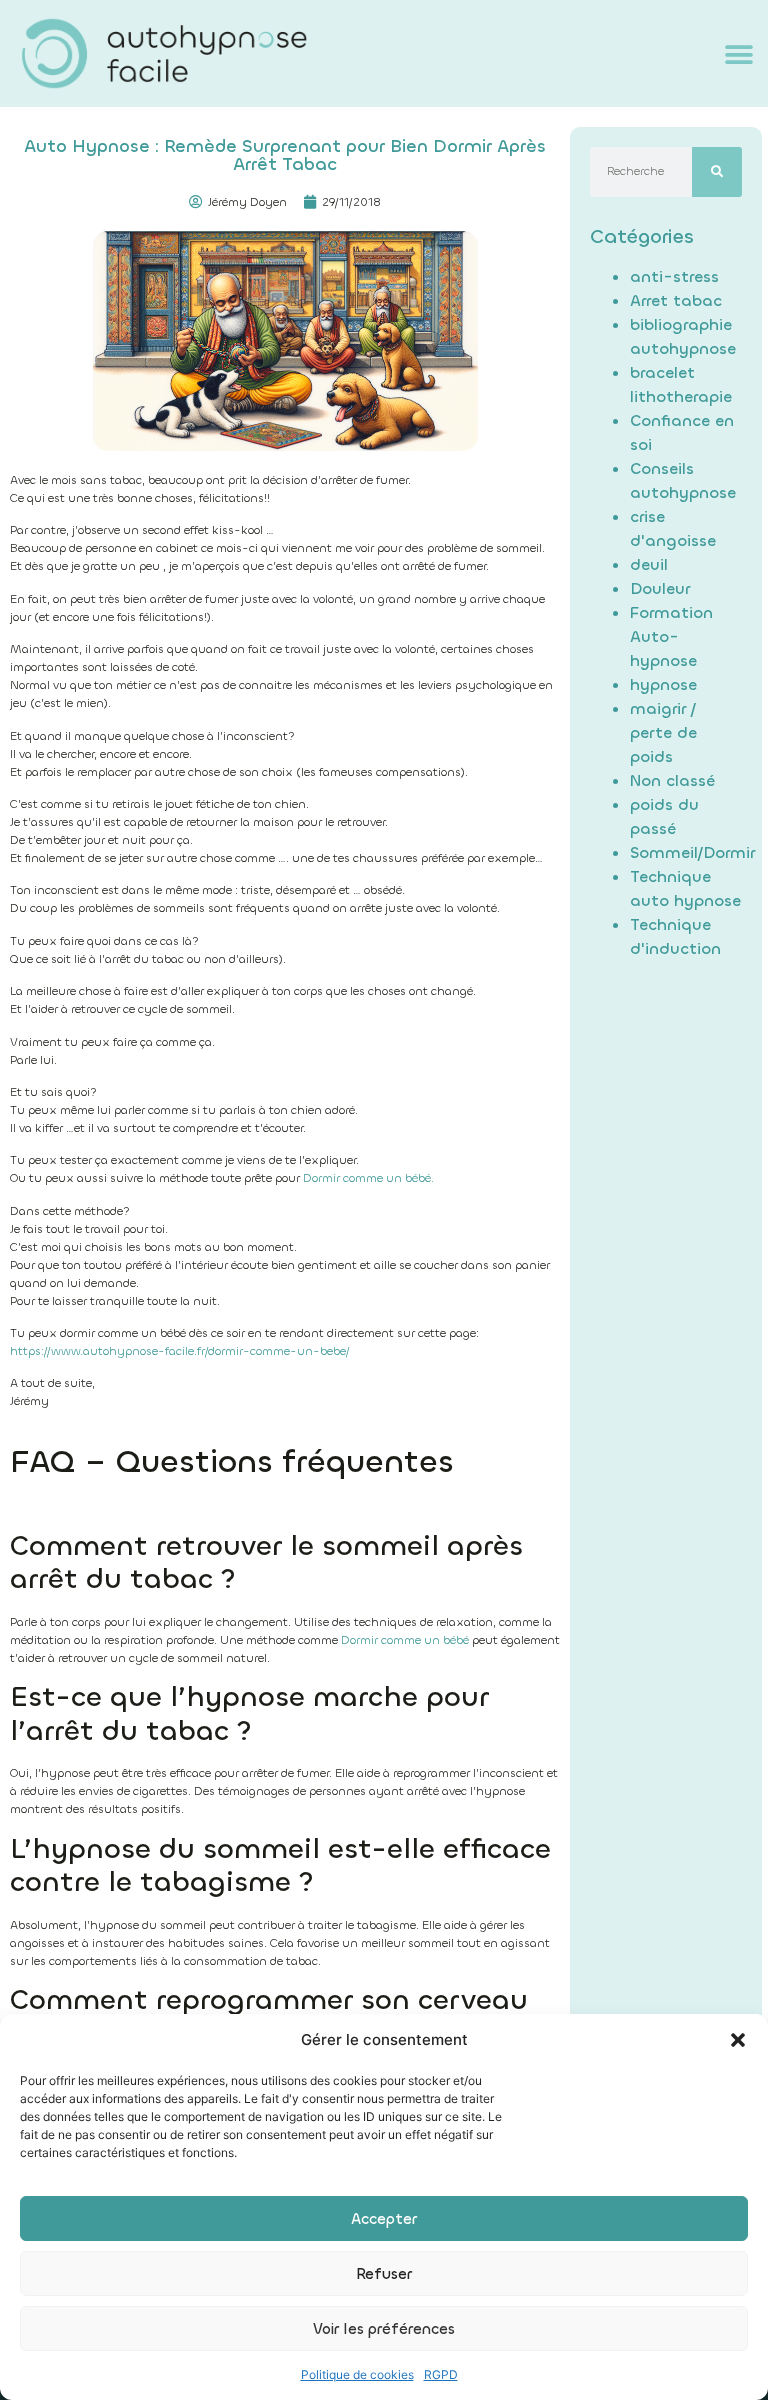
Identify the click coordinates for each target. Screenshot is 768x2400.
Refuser (384, 2274)
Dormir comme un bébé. (368, 1178)
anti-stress (674, 276)
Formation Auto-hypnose (671, 636)
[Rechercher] (717, 172)
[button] (738, 2040)
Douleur (660, 588)
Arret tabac (676, 300)
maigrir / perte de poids (663, 732)
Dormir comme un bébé (405, 1640)
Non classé (672, 780)
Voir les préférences (384, 2329)
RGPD (441, 2374)
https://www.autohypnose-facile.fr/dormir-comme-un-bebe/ (180, 1351)
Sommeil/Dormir (692, 852)
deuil (649, 564)
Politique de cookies (357, 2374)
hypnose (663, 684)
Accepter (384, 2219)
